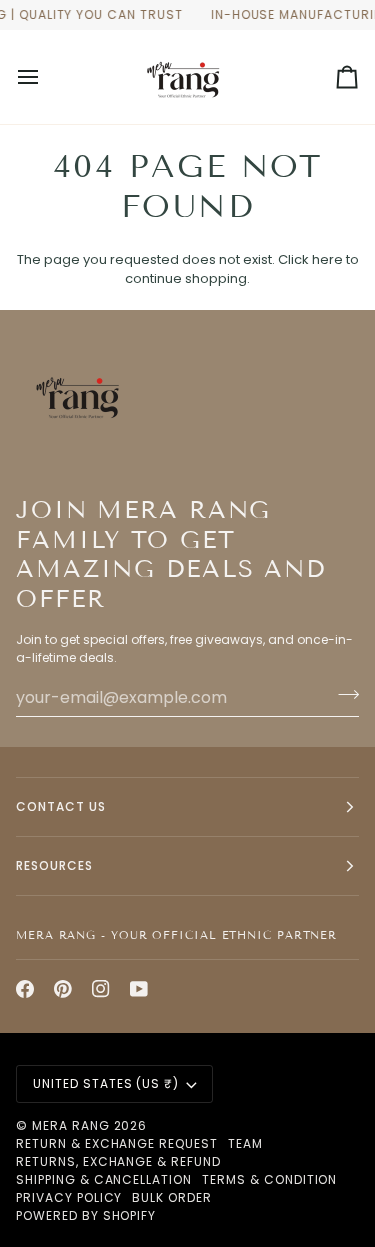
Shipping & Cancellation (104, 1179)
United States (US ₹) (106, 1083)
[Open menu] (46, 77)
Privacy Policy (69, 1197)
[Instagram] (101, 989)
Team (245, 1143)
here (327, 259)
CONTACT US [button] (61, 806)
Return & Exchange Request (117, 1143)
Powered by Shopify (86, 1215)
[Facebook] (25, 989)
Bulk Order (172, 1197)
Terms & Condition (269, 1179)
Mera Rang (71, 1125)
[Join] (342, 695)
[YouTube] (139, 989)
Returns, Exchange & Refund (118, 1161)
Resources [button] (54, 865)
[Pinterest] (63, 989)
